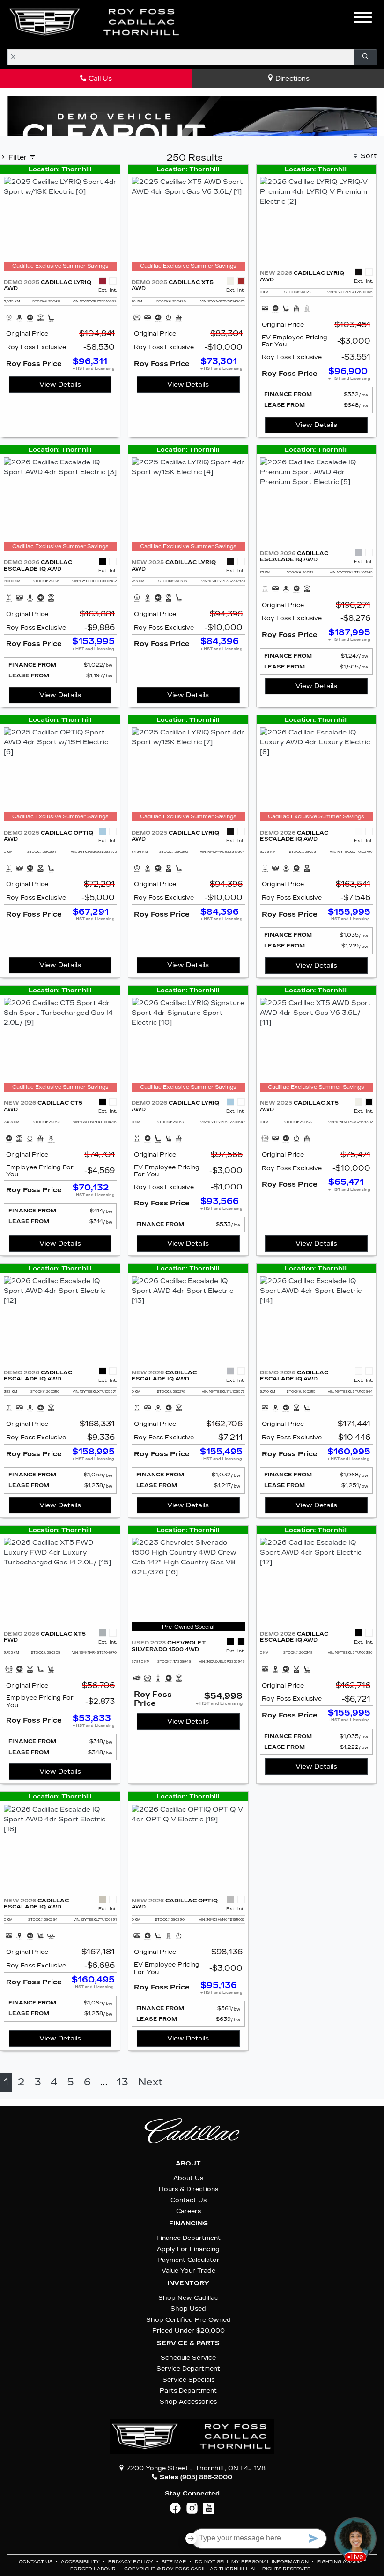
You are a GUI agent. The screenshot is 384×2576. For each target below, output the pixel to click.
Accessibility (81, 2562)
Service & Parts (188, 2343)
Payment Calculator (188, 2260)
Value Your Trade (188, 2271)
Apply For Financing (188, 2249)
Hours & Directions (188, 2189)
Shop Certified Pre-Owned (188, 2320)
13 (122, 2082)
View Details (60, 385)
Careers (188, 2211)
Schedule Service (188, 2358)
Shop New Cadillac (188, 2298)
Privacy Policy (131, 2562)
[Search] (365, 57)
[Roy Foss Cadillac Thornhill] (95, 22)
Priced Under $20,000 (188, 2330)
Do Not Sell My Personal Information (252, 2562)
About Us (188, 2178)
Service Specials (188, 2380)
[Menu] (363, 19)
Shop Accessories (188, 2402)
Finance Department (188, 2238)
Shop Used (188, 2308)
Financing (188, 2224)
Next (150, 2082)
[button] (201, 22)
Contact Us (188, 2200)
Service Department (188, 2368)
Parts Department (188, 2390)
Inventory (188, 2283)
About (188, 2164)
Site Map (175, 2562)
